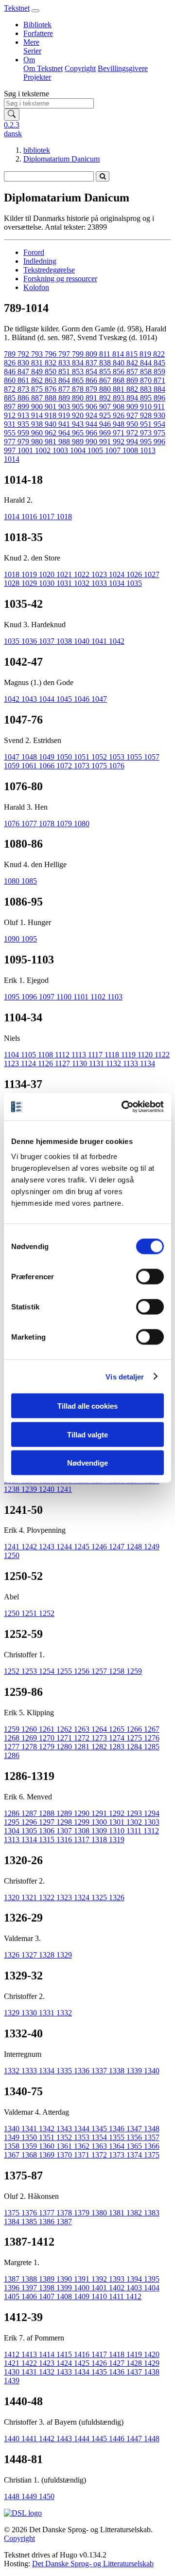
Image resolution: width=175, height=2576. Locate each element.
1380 (100, 2213)
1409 (83, 2296)
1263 (83, 1729)
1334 (48, 2071)
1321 (30, 1897)
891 (92, 398)
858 (147, 372)
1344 (83, 2129)
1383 (152, 2213)
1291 (100, 1813)
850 (52, 372)
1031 (65, 583)
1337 (100, 2071)
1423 (48, 2363)
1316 (65, 1840)
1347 (135, 2129)
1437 (135, 2372)
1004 (79, 450)
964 (65, 433)
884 (159, 389)
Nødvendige (87, 1463)
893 (120, 398)
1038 (65, 641)
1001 (26, 450)
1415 (65, 2354)
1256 (83, 1671)
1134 (148, 1063)
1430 (13, 2372)
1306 (48, 1831)
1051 (83, 757)
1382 (135, 2213)
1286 (12, 1755)
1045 (65, 699)
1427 (118, 2363)
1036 (30, 641)
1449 (30, 2496)
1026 (135, 574)
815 (133, 354)
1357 (152, 2137)
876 (52, 389)
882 (133, 389)
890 (79, 398)
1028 (13, 583)
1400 (83, 2288)
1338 (118, 2071)
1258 (118, 1671)
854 (92, 372)
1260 (30, 1729)
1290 (83, 1813)
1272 (83, 1738)
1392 (100, 2279)
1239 (30, 1489)
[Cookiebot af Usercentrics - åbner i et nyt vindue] (123, 1107)
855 (106, 372)
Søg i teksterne (26, 94)
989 (79, 442)
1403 (135, 2288)
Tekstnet (17, 8)
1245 (83, 1547)
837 (92, 363)
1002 (44, 450)
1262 (65, 1729)
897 (11, 407)
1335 (65, 2071)
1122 (162, 1055)
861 (24, 380)
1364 (118, 2146)
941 (65, 424)
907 (106, 407)
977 (11, 442)
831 (38, 363)
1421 (13, 2363)
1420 (152, 2354)
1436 (118, 2372)
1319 (117, 1840)
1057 (152, 757)
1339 (135, 2071)
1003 (61, 450)
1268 (13, 1738)
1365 (135, 2146)
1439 (12, 2381)
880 (106, 389)
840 (120, 363)
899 (24, 407)
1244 (65, 1547)
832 (52, 363)
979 (24, 442)
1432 (48, 2372)
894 (133, 398)
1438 (152, 2372)
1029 (30, 583)
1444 (83, 2439)
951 (147, 424)
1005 (96, 450)
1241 (64, 1489)
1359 (30, 2146)
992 (120, 442)
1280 (65, 1747)
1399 (65, 2288)
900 (38, 407)
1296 (30, 1822)
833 (65, 363)
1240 (48, 1489)
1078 (48, 824)
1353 (83, 2137)
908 (120, 407)
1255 (65, 1671)
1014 (12, 459)
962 (52, 433)
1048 (30, 757)
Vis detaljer (125, 1376)
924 (92, 415)
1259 (134, 1671)
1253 (30, 1671)
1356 (135, 2137)
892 (106, 398)
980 (38, 442)
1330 (30, 2013)
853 (79, 372)
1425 (83, 2363)
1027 (152, 574)
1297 (48, 1822)
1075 (100, 766)
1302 (135, 1822)
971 (120, 433)
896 (159, 398)
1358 (13, 2146)
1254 (48, 1671)
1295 (13, 1822)
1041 (100, 641)
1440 (13, 2439)
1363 (100, 2146)
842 (133, 363)
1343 (65, 2129)
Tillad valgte (87, 1434)
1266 (135, 1729)
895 (147, 398)
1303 (152, 1822)
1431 (30, 2372)
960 (38, 433)
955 (11, 433)
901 (52, 407)
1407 (48, 2296)
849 (38, 372)
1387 (64, 2222)
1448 (152, 2439)
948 (120, 424)
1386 (48, 2222)
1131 (97, 1063)
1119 (129, 1055)
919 (65, 415)
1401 (100, 2288)
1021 (65, 574)
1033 (100, 583)
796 (52, 354)
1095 (29, 939)
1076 (117, 766)
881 (120, 389)
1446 (118, 2439)
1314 (30, 1840)
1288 (48, 1813)
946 (106, 424)
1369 (48, 2155)
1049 (48, 757)
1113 (80, 1055)
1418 (118, 2354)
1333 (30, 2071)
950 (133, 424)
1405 (13, 2296)
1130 (80, 1063)
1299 (83, 1822)
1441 (30, 2439)
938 (38, 424)
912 (11, 415)
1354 (100, 2137)
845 (159, 363)
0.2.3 (12, 125)
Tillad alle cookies (87, 1406)
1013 (148, 450)
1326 (117, 1897)
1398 (48, 2288)
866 (92, 380)
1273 (100, 1738)
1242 (30, 1547)
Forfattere (38, 33)
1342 (48, 2129)
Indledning (40, 261)
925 (106, 415)
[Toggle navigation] (35, 11)
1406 (30, 2296)
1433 (65, 2372)
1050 (65, 757)
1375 (152, 2155)
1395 (152, 2279)
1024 (118, 574)
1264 (100, 1729)
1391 (83, 2279)
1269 (30, 1738)
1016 (30, 517)
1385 (30, 2222)
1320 (13, 1897)
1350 (30, 2137)
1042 (117, 641)
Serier (32, 51)
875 (38, 389)
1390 (65, 2279)
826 (11, 363)
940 (52, 424)
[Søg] (12, 115)
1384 (13, 2222)
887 (38, 398)
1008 (131, 450)
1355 (118, 2137)
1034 (118, 583)
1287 (30, 1813)
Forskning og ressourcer (60, 279)
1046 (83, 699)
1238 (13, 1489)
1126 (46, 1063)
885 (11, 398)
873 (24, 389)
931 (11, 424)
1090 (13, 939)
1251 (30, 1613)
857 (133, 372)
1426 (100, 2363)
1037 (48, 641)
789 (11, 354)
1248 (135, 1547)
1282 (100, 1747)
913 (24, 415)
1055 (135, 757)
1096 (30, 997)
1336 (83, 2071)
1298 (65, 1822)
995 (147, 442)
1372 (100, 2155)
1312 (151, 1831)
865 (79, 380)
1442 (48, 2439)
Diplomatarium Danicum (61, 159)
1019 (30, 574)
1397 (30, 2288)
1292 (118, 1813)
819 (146, 354)
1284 (135, 1747)
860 (11, 380)
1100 (65, 997)
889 (65, 398)
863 (52, 380)
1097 (48, 997)
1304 (13, 1831)
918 (52, 415)
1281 (83, 1747)
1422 (30, 2363)
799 (79, 354)
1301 (118, 1822)
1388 (30, 2279)
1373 (118, 2155)
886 (24, 398)
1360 (48, 2146)
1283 (118, 1747)
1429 (152, 2363)
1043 (30, 699)
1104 (12, 1055)
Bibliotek (37, 25)
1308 (83, 1831)
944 (92, 424)
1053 (118, 757)
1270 (48, 1738)
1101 (82, 997)
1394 (135, 2279)
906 (92, 407)
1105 (29, 1055)
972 (133, 433)
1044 (48, 699)
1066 (48, 766)
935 (24, 424)
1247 (118, 1547)
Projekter (37, 77)
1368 (30, 2155)
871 (159, 380)
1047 (99, 699)
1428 (135, 2363)
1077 (30, 824)
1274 (118, 1738)
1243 (48, 1547)
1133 (131, 1063)
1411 (117, 2296)
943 (79, 424)
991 (106, 442)
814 (119, 354)
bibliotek (37, 150)
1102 (99, 997)
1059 (13, 766)
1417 (100, 2354)
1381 (118, 2213)
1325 (100, 1897)
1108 (46, 1055)
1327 (30, 1955)
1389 (48, 2279)
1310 (118, 1831)
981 (52, 442)
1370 (65, 2155)
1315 (48, 1840)
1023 (100, 574)
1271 (65, 1738)
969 (106, 433)
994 (133, 442)
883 (147, 389)
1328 (48, 1955)
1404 (152, 2288)
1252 (47, 1613)
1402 (118, 2288)
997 (11, 450)
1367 (13, 2155)
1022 (83, 574)
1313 (13, 1840)
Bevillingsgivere (123, 68)
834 (79, 363)
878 (79, 389)
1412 (134, 2296)
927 (133, 415)
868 (120, 380)
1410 (100, 2296)
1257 (100, 1671)
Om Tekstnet (43, 68)
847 (24, 372)
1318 (100, 1840)
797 (65, 354)
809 (92, 354)
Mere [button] (31, 42)
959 (24, 433)
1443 (65, 2439)
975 (159, 433)
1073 (83, 766)
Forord (34, 252)
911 (159, 407)
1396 (13, 2288)
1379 (83, 2213)
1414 (48, 2354)
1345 (100, 2129)
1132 (114, 1063)
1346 (118, 2129)
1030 (48, 583)
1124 (29, 1063)
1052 (100, 757)
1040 (83, 641)
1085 (29, 881)
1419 (135, 2354)
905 (79, 407)
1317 (83, 1840)
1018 (64, 517)
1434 (83, 2372)
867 (106, 380)
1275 (135, 1738)
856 (120, 372)
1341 (30, 2129)
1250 (12, 1555)
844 (147, 363)
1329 (64, 1955)
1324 (83, 1897)
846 (11, 372)
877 (65, 389)
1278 (30, 1747)
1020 (48, 574)
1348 (152, 2129)
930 (159, 415)
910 (147, 407)
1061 (30, 766)
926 (120, 415)
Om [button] (29, 60)
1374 (135, 2155)
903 (65, 407)
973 (147, 433)
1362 (83, 2146)
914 (38, 415)
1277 (13, 1747)
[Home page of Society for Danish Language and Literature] (23, 2513)
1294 (152, 1813)
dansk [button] (13, 134)
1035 (134, 583)
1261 (48, 1729)
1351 (48, 2137)
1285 (152, 1747)
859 (159, 372)
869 (133, 380)
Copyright (80, 68)
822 (159, 354)
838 (106, 363)
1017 (48, 517)
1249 (152, 1547)
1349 (13, 2137)
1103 (115, 997)
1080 (82, 824)
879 (92, 389)
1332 (64, 2013)
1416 (83, 2354)
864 (65, 380)
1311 (135, 1831)
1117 (96, 1055)
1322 (48, 1897)
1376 (30, 2213)
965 (79, 433)
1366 (152, 2146)
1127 (63, 1063)
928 (147, 415)
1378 (65, 2213)
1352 (65, 2137)
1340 (152, 2071)
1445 (100, 2439)
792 (24, 354)
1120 (146, 1055)
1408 (65, 2296)
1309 (100, 1831)
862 (38, 380)
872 (11, 389)
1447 (135, 2439)
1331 (48, 2013)
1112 (63, 1055)
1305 (30, 1831)
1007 (114, 450)
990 (92, 442)
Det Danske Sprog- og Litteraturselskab (93, 2564)
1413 (30, 2354)
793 (38, 354)
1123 (12, 1063)
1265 (118, 1729)
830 (24, 363)
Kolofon (36, 287)
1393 (118, 2279)
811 (106, 354)
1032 (83, 583)
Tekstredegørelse (49, 270)
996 (159, 442)
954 (159, 424)
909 (133, 407)
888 (52, 398)
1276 (152, 1738)
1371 (83, 2155)
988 (65, 442)
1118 (113, 1055)
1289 (65, 1813)
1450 (47, 2496)
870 (147, 380)
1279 (48, 1747)
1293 (135, 1813)
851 (65, 372)
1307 (65, 1831)
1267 (152, 1729)
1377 (48, 2213)
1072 (65, 766)
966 (92, 433)
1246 (100, 1547)
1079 (65, 824)
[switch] (150, 1277)
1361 (65, 2146)
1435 (100, 2372)
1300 (100, 1822)
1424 (65, 2363)
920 (79, 415)
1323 (65, 1897)
